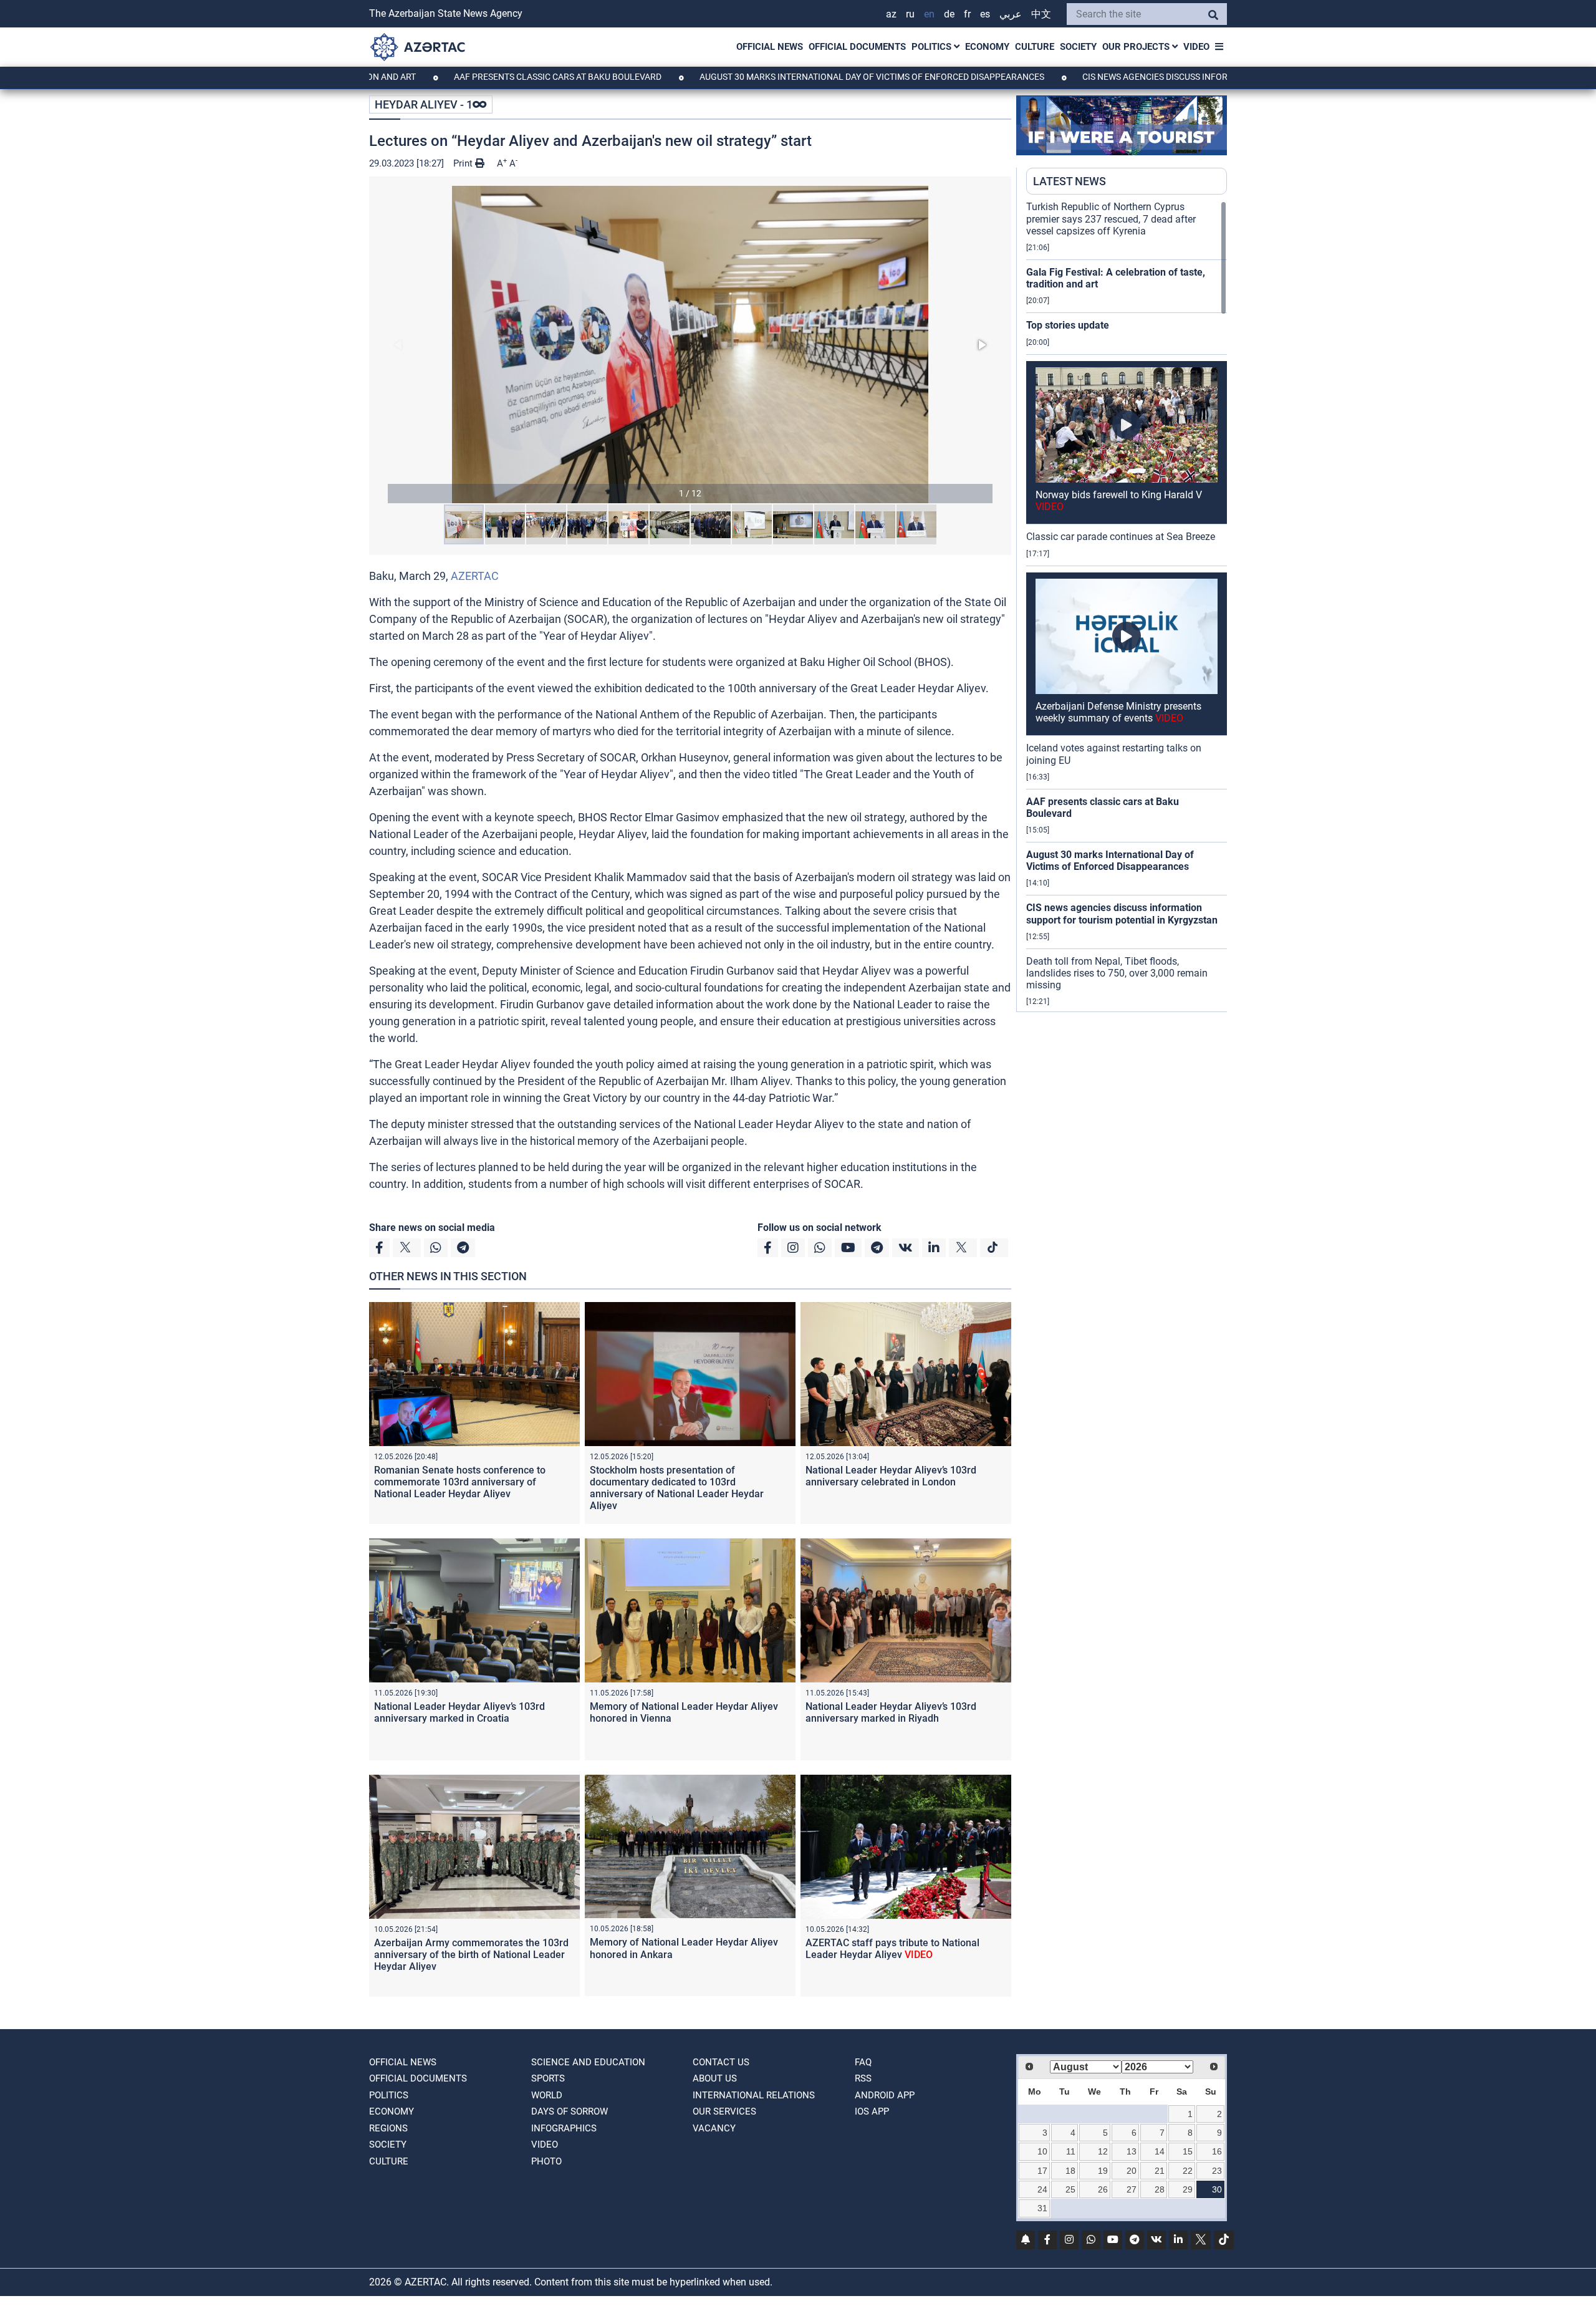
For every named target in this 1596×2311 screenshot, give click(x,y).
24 (1042, 2189)
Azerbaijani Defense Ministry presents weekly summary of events (1118, 712)
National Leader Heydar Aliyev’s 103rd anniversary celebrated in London (891, 1476)
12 (1103, 2151)
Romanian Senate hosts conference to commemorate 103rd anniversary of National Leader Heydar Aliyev (460, 1482)
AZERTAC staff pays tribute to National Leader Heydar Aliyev (892, 1949)
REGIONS (388, 2128)
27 (1132, 2189)
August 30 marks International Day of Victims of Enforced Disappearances (760, 77)
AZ (891, 14)
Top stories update (1068, 325)
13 (1132, 2151)
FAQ (863, 2062)
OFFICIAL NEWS (770, 47)
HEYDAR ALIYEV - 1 (424, 104)
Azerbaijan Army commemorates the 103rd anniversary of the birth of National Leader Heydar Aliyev (471, 1955)
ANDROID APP (885, 2095)
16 (1217, 2151)
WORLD (547, 2095)
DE (949, 14)
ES (985, 14)
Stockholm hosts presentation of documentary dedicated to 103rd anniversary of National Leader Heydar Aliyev (677, 1488)
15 (1188, 2151)
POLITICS (933, 47)
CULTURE (1035, 47)
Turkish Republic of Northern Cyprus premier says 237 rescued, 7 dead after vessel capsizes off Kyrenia (1111, 219)
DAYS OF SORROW (570, 2111)
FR (967, 14)
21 (1160, 2171)
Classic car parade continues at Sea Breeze (1121, 537)
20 (1132, 2171)
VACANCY (714, 2128)
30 (1217, 2189)
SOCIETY (1078, 47)
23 (1217, 2171)
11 (1071, 2151)
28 (1160, 2189)
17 (1042, 2171)
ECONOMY (987, 47)
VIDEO (1196, 47)
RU (910, 14)
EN (929, 14)
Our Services (724, 2111)
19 (1103, 2171)
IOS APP (872, 2111)
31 (1042, 2208)
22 (1188, 2171)
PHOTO (546, 2161)
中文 (1041, 14)
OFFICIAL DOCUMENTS (857, 47)
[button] (690, 345)
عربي (1011, 14)
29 (1188, 2189)
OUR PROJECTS (1137, 47)
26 (1103, 2189)
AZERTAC (475, 576)
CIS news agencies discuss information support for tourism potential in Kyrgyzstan (1165, 77)
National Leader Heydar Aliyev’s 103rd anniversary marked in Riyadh (891, 1712)
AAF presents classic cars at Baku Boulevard (446, 77)
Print (464, 163)
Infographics (564, 2128)
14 (1160, 2151)
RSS (863, 2078)
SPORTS (548, 2078)
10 (1042, 2151)
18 (1070, 2171)
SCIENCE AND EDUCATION (588, 2062)
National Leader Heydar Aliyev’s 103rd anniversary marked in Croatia (459, 1712)
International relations (754, 2095)
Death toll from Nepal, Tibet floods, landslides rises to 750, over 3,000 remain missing (1117, 973)
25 (1070, 2189)
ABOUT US (715, 2078)
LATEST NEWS (1070, 181)
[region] (1127, 606)
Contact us (721, 2062)
